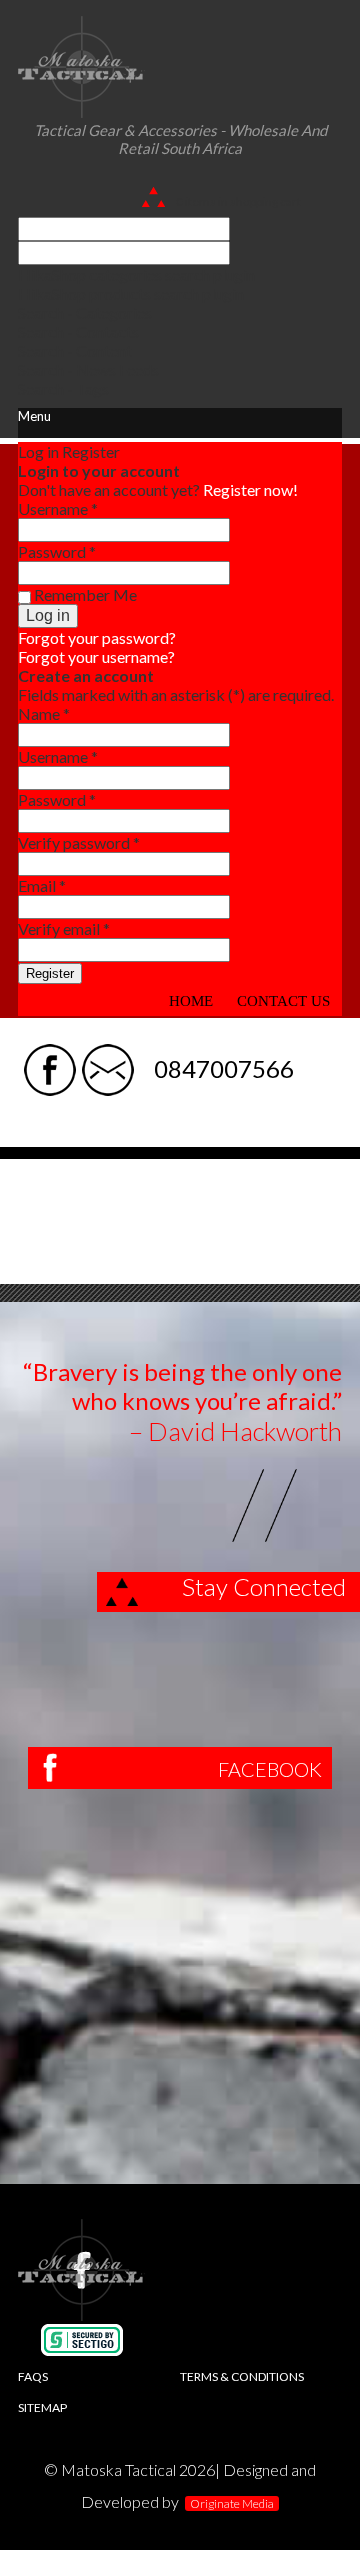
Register (50, 973)
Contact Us (283, 1001)
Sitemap (42, 2407)
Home (191, 1001)
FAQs (33, 2376)
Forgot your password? (97, 637)
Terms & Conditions (242, 2376)
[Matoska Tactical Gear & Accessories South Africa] (81, 111)
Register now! (250, 489)
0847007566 (224, 1068)
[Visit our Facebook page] (50, 1053)
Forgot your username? (96, 656)
